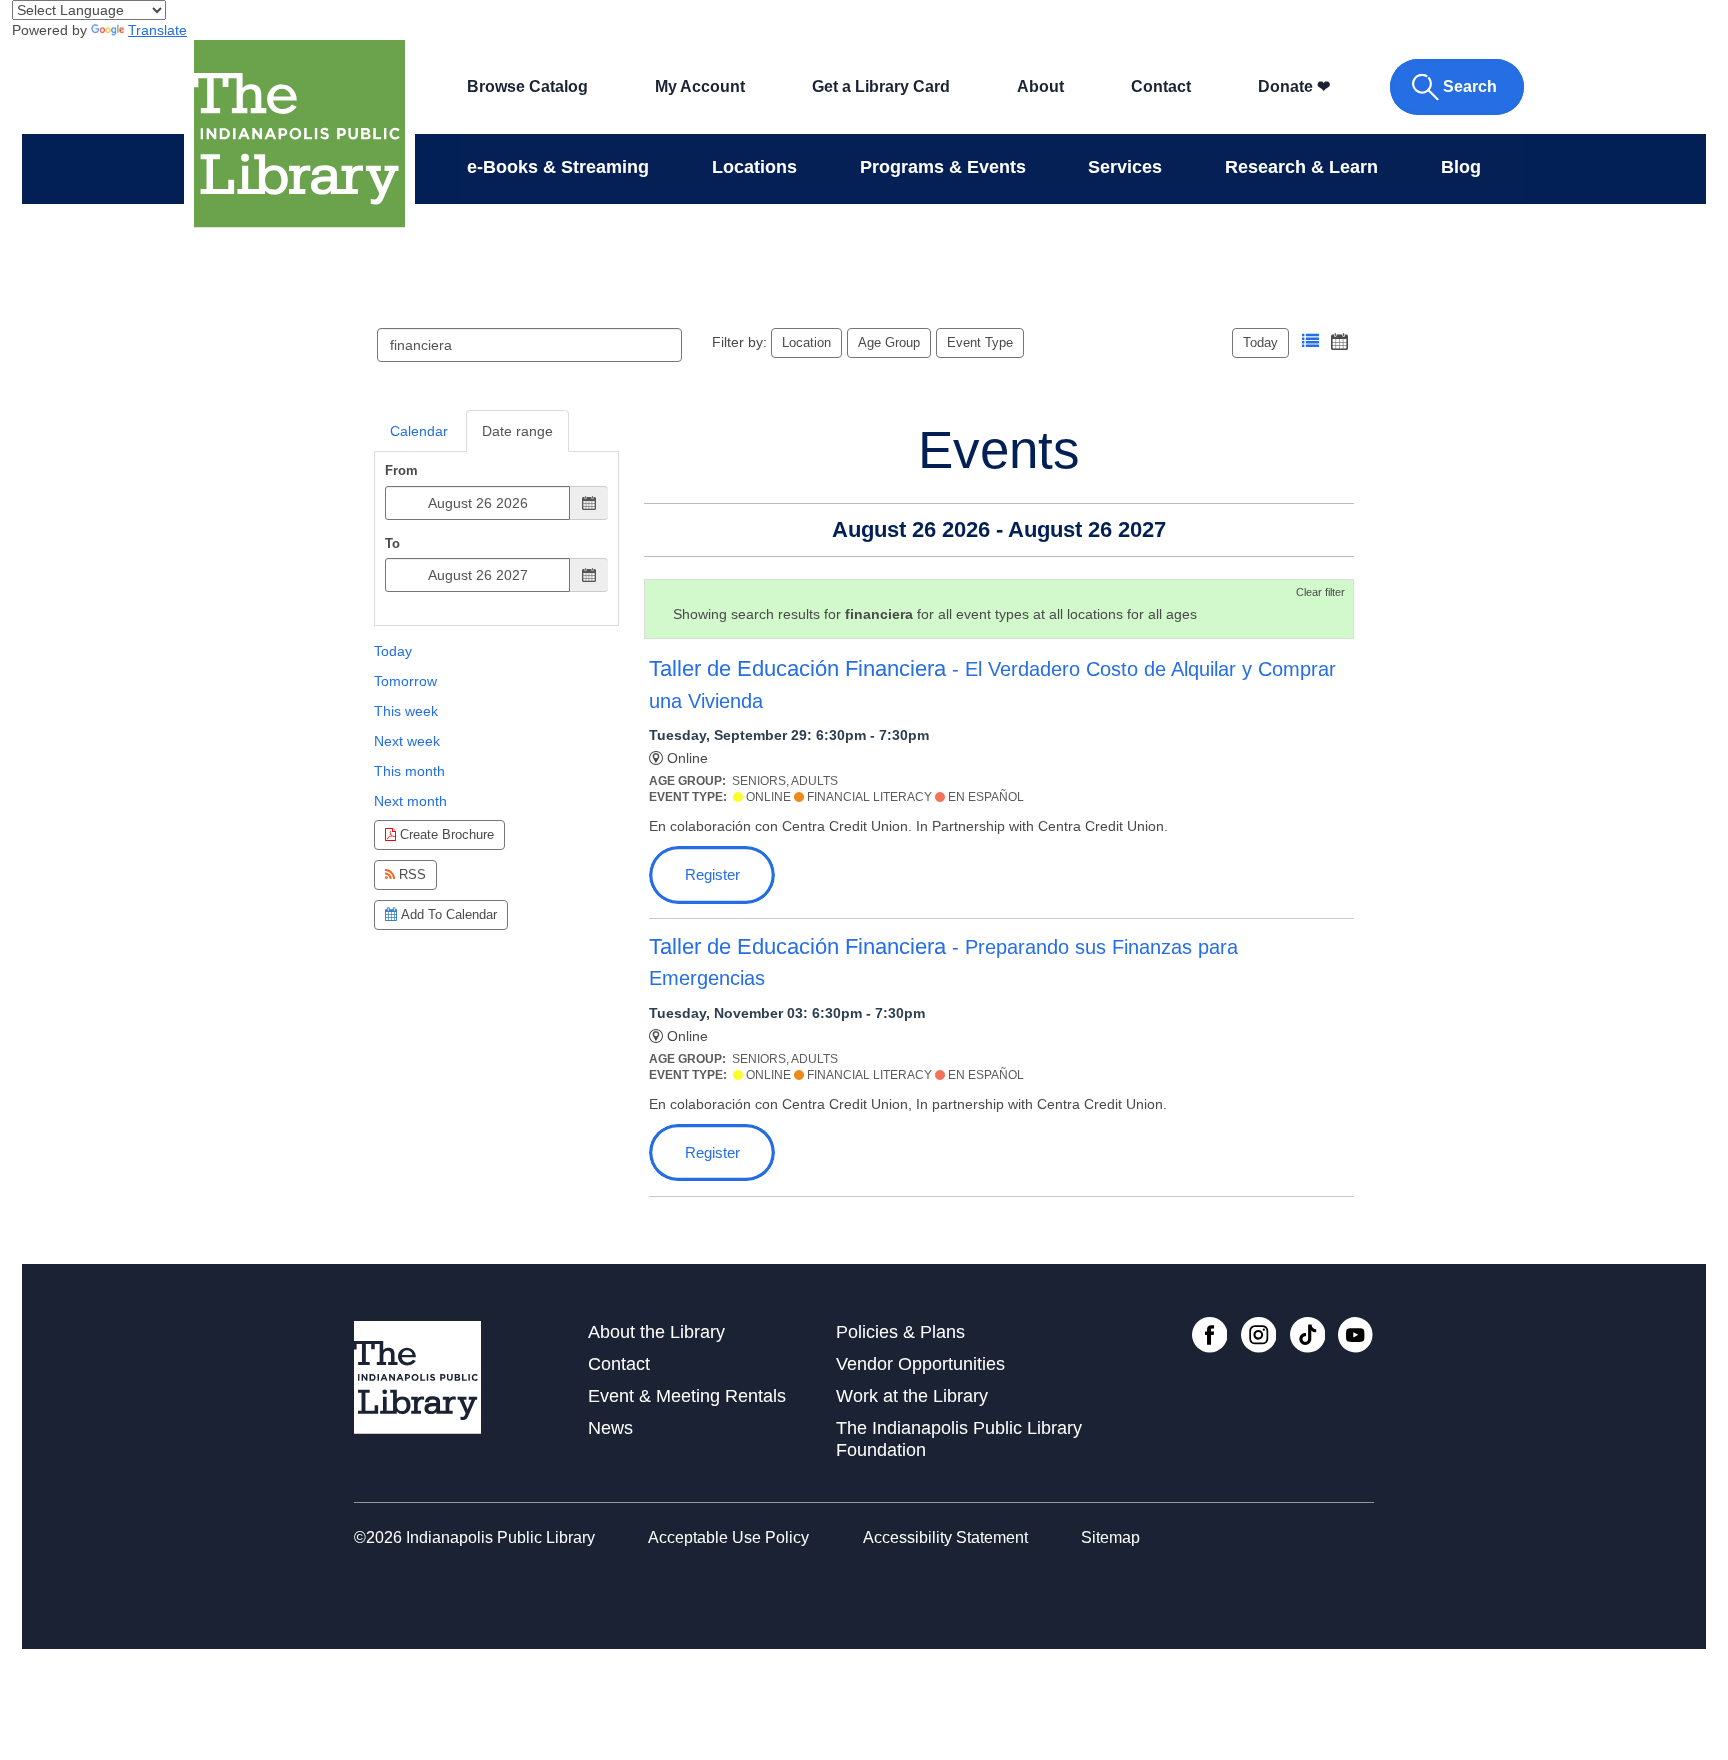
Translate (157, 30)
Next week (407, 741)
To (392, 543)
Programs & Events (943, 167)
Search (1470, 86)
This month (409, 771)
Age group (889, 342)
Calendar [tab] (419, 431)
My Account (700, 86)
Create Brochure (445, 834)
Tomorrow (405, 681)
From (401, 470)
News (610, 1428)
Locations (754, 167)
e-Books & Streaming (558, 167)
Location (806, 342)
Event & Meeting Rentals (687, 1396)
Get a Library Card (881, 86)
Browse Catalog (527, 86)
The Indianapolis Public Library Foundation (959, 1438)
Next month (410, 801)
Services (1125, 167)
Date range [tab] (517, 431)
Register (712, 874)
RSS (410, 874)
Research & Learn (1301, 167)
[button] (1310, 341)
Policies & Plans (900, 1332)
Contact (1161, 86)
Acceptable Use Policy (728, 1537)
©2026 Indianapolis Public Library (474, 1537)
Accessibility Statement (945, 1537)
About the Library (656, 1332)
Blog (1461, 167)
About (1040, 86)
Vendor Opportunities (920, 1364)
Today (1260, 342)
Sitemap (1110, 1537)
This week (406, 711)
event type (980, 342)
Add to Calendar (447, 914)
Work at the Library (912, 1396)
